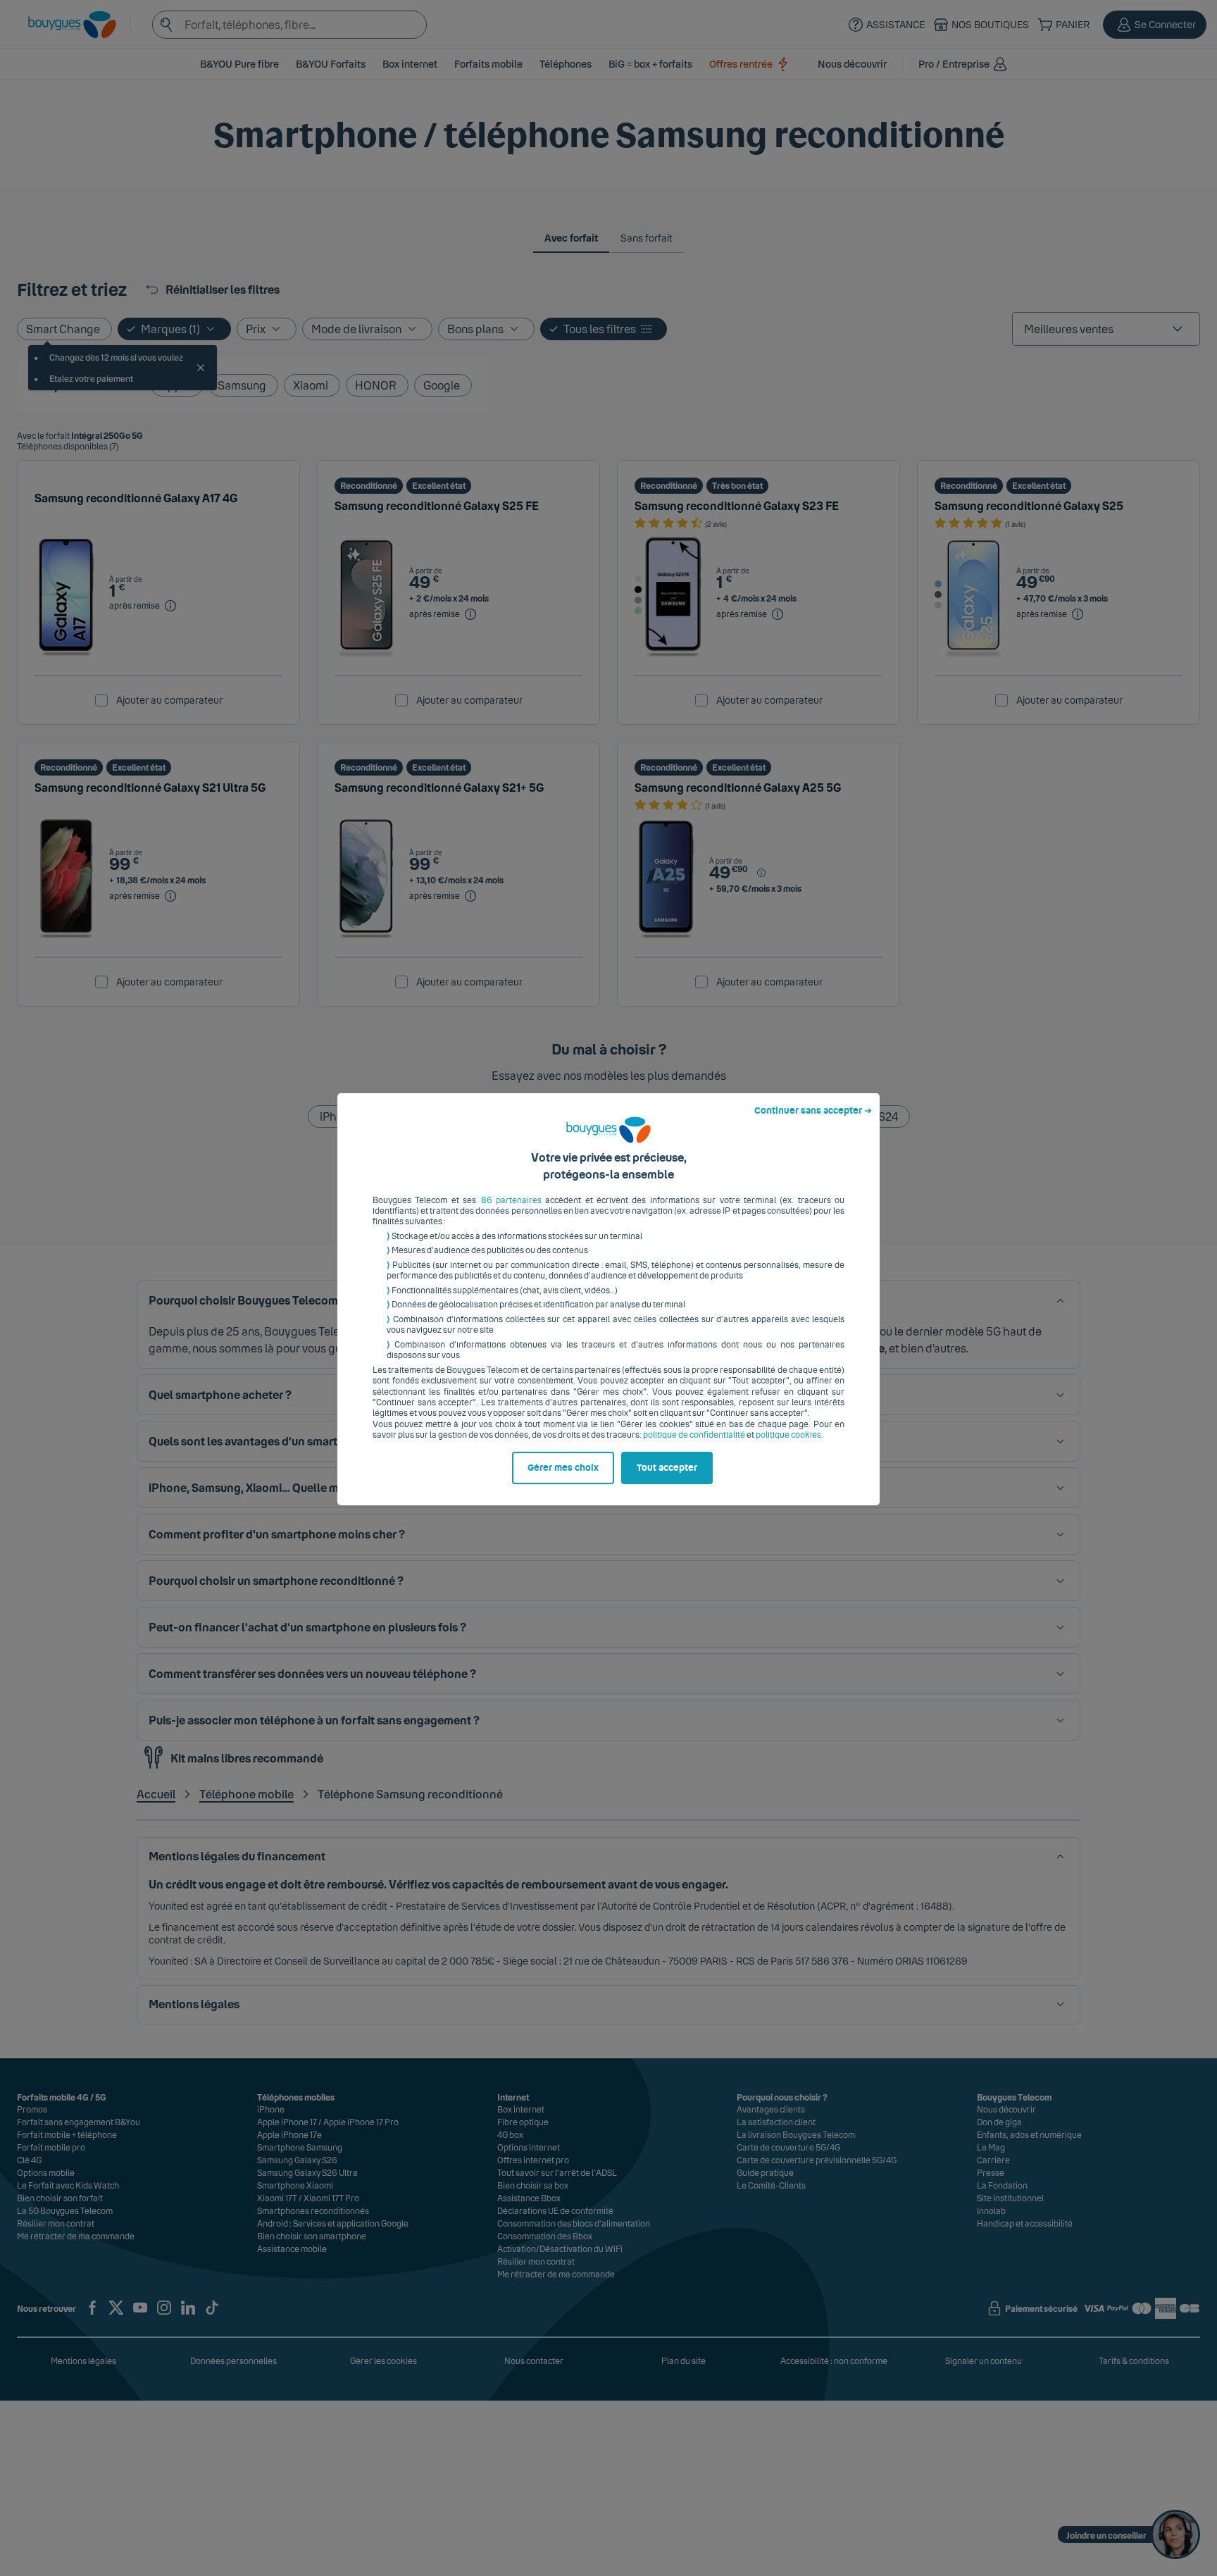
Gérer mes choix (563, 1468)
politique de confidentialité (694, 1435)
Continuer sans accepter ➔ (813, 1111)
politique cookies (788, 1435)
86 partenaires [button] (511, 1200)
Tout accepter (667, 1468)
